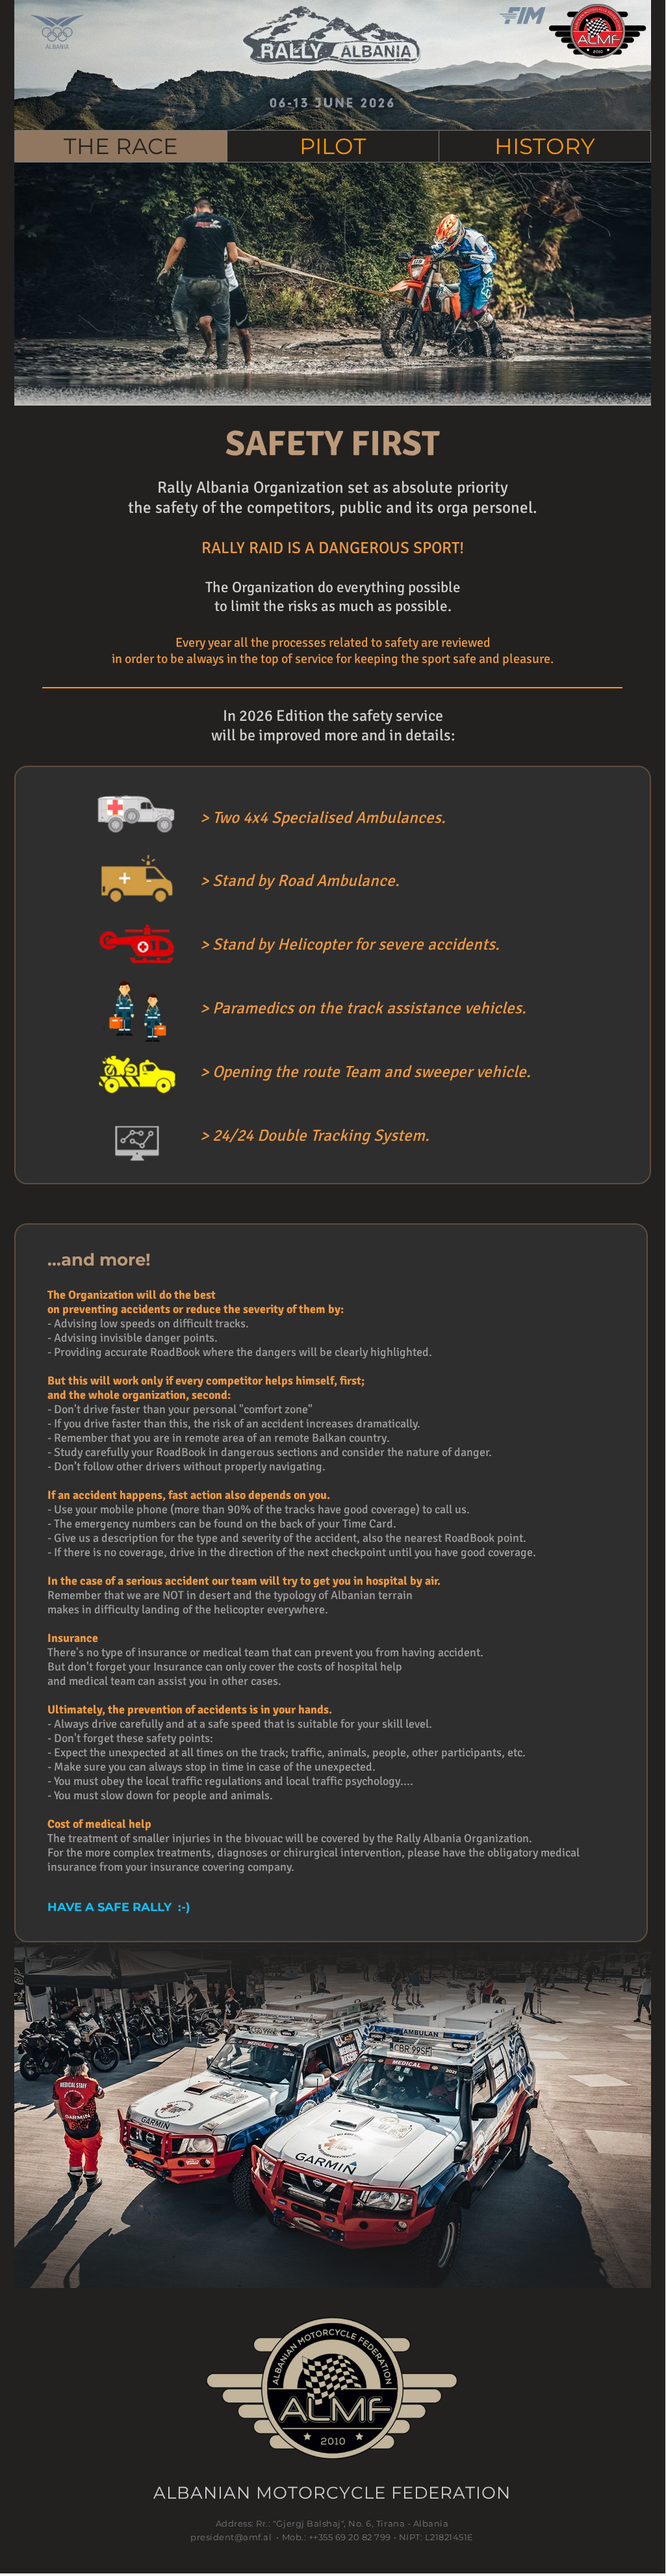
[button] (333, 146)
